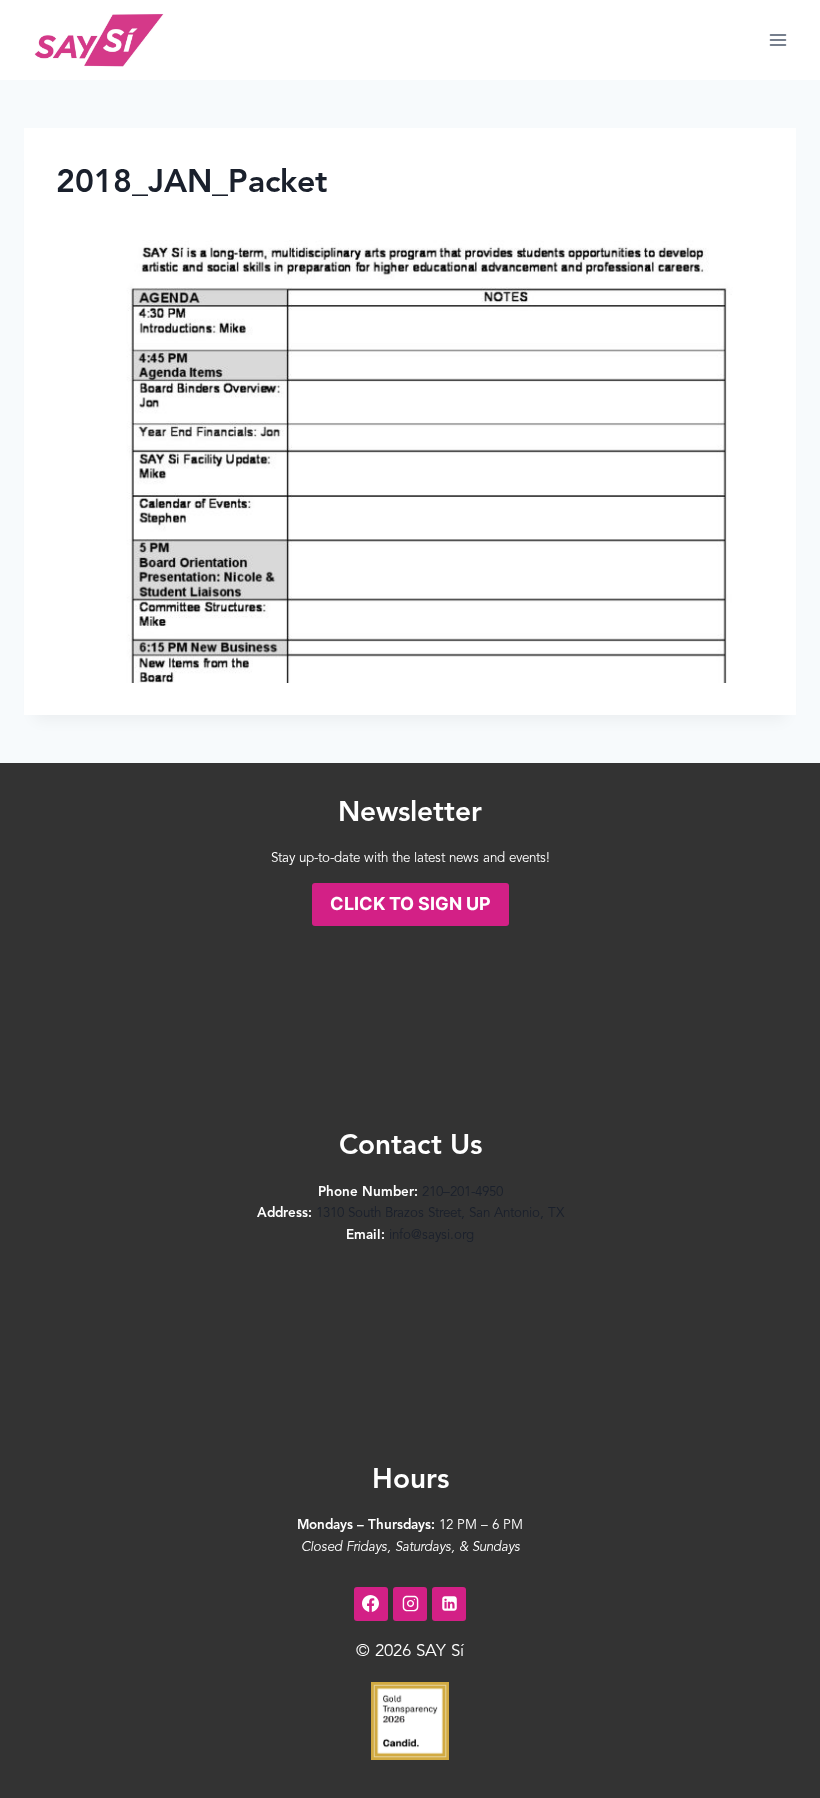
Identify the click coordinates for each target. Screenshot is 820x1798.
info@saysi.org (431, 1235)
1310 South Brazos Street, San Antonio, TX (440, 1213)
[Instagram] (410, 1604)
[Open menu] (777, 39)
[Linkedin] (449, 1604)
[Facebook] (371, 1604)
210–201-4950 (462, 1192)
